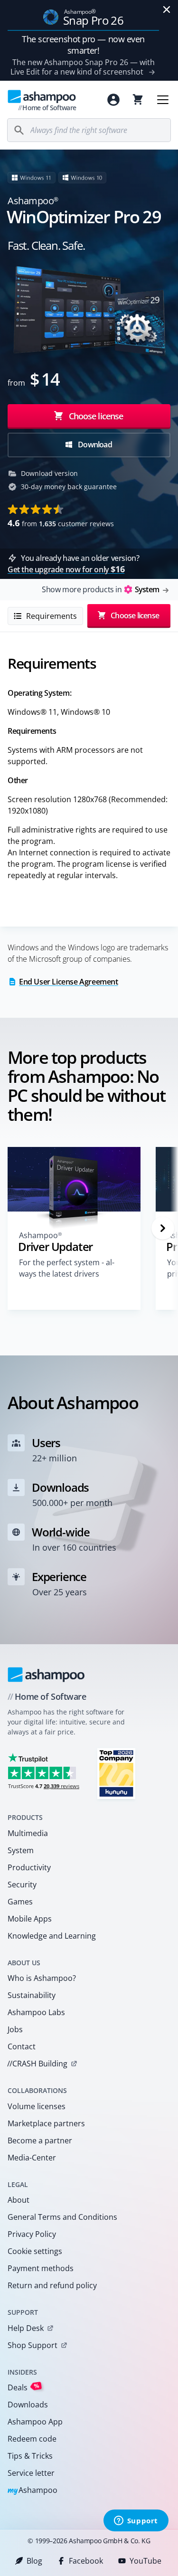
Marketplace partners (46, 2123)
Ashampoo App (35, 2422)
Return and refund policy (52, 2285)
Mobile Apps (30, 1919)
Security (22, 1885)
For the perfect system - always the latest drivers (67, 1268)
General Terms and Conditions (62, 2217)
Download (94, 445)
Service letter (31, 2473)
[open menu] (163, 100)
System (21, 1850)
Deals (23, 2387)
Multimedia (28, 1833)
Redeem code (32, 2439)
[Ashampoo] (46, 1675)
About (19, 2200)
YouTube (145, 2561)
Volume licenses (37, 2106)
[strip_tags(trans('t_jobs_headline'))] (116, 1773)
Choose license (95, 416)
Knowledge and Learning (52, 1936)
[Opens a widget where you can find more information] (136, 2521)
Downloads (28, 2405)
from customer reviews (61, 523)
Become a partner (40, 2140)
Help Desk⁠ (26, 2328)
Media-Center (32, 2158)
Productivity (29, 1867)
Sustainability (32, 1995)
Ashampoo (33, 2491)
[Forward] (163, 1228)
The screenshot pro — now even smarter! (83, 45)
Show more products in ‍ (100, 589)
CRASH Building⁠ (37, 2064)
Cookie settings (35, 2251)
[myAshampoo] (113, 100)
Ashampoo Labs (36, 2012)
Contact (22, 2046)
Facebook (86, 2561)
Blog (34, 2561)
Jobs (15, 2029)
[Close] (167, 9)
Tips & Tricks (30, 2456)
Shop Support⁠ (33, 2345)
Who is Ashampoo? (42, 1978)
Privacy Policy (32, 2234)
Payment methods (41, 2268)
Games (20, 1902)
